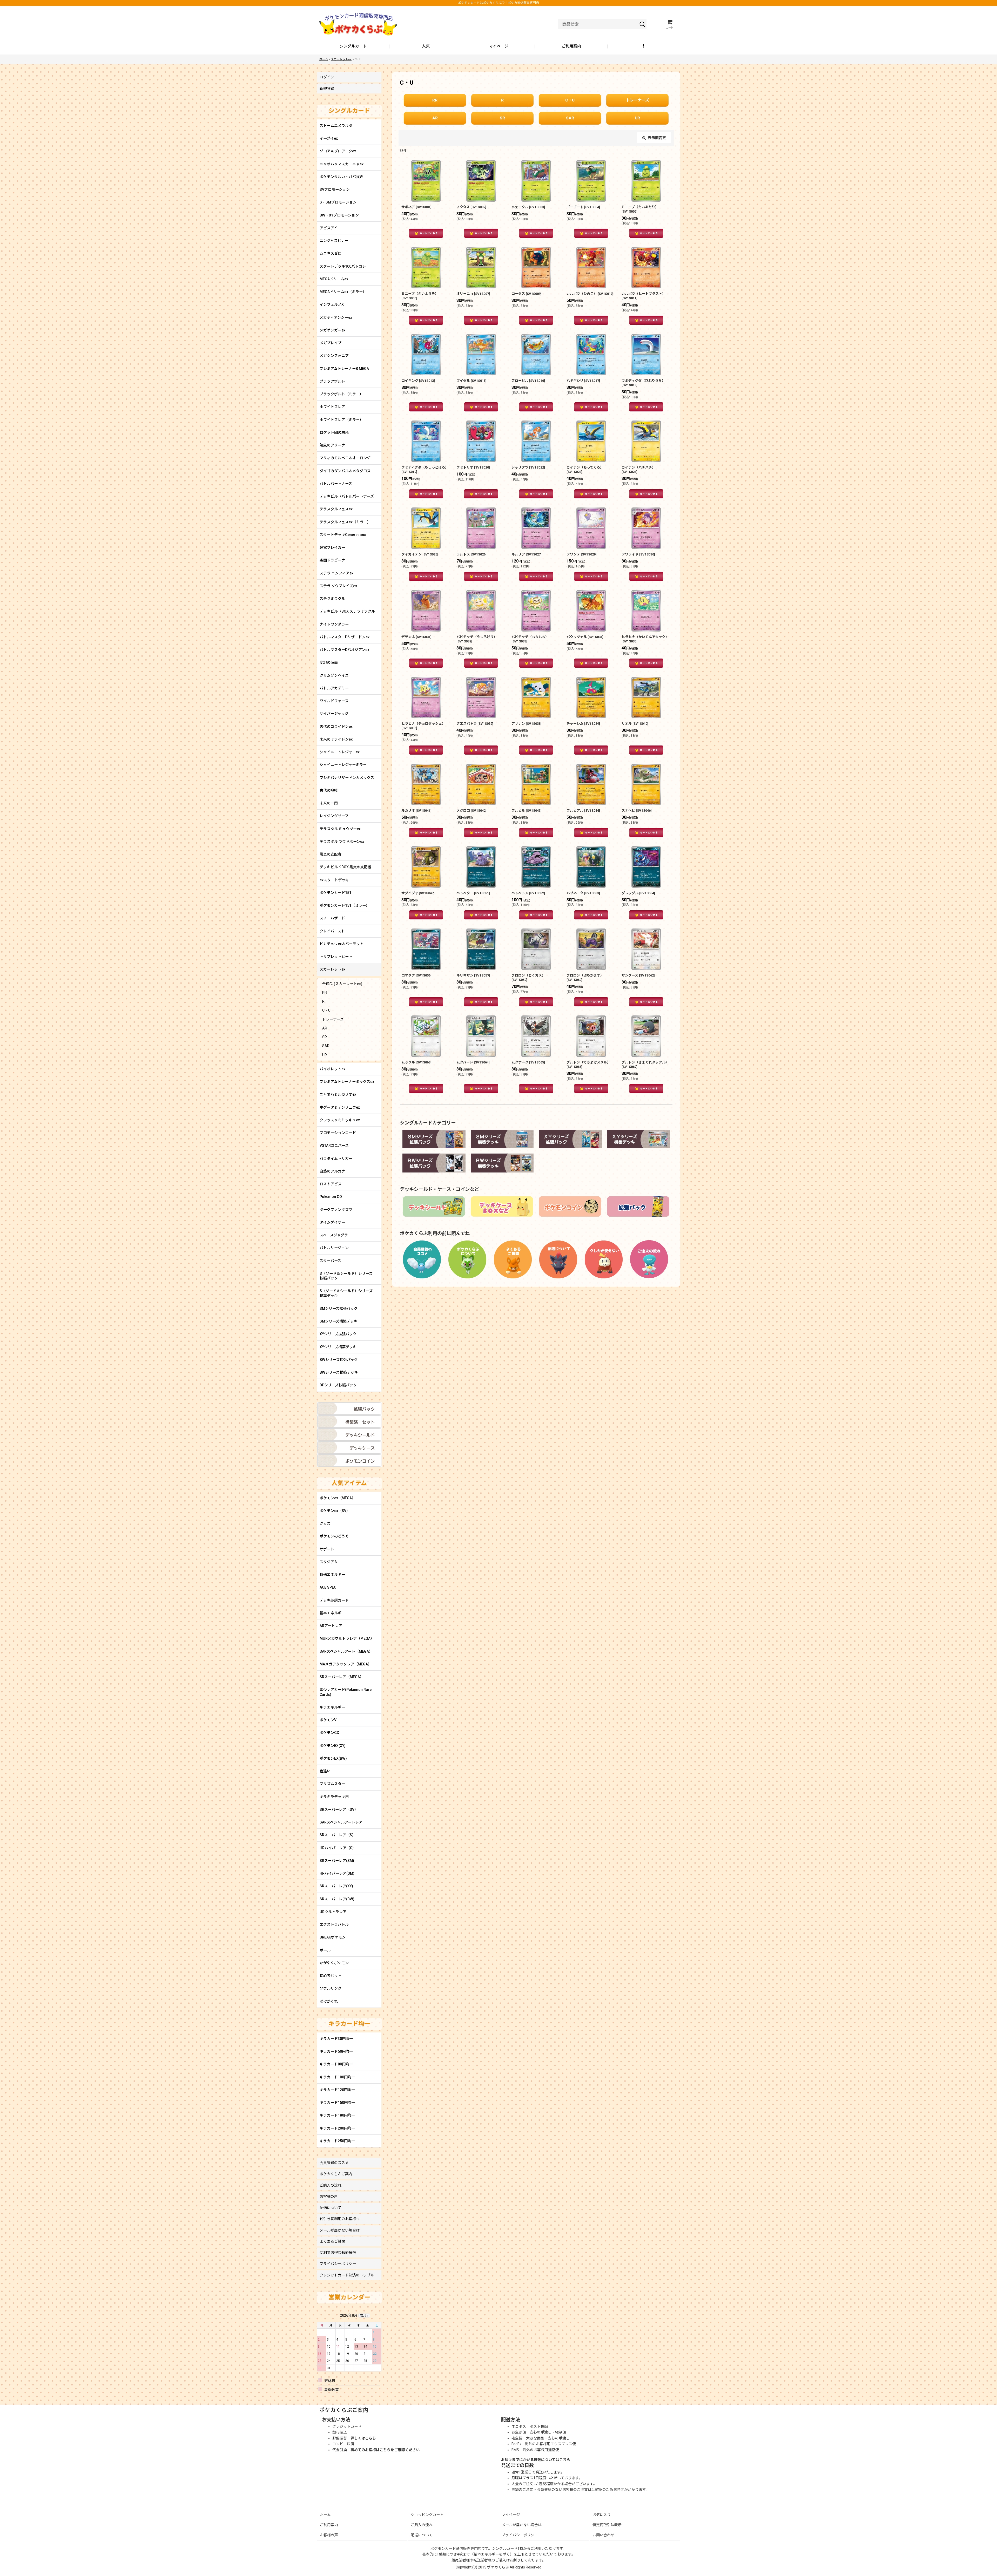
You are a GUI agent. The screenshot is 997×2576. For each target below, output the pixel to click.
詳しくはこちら (363, 2438)
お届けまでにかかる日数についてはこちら (536, 2460)
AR (435, 118)
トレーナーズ (638, 100)
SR (502, 118)
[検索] (642, 24)
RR (435, 100)
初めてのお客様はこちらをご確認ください (385, 2450)
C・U (570, 100)
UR (637, 118)
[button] (644, 46)
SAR (570, 118)
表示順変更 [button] (657, 138)
